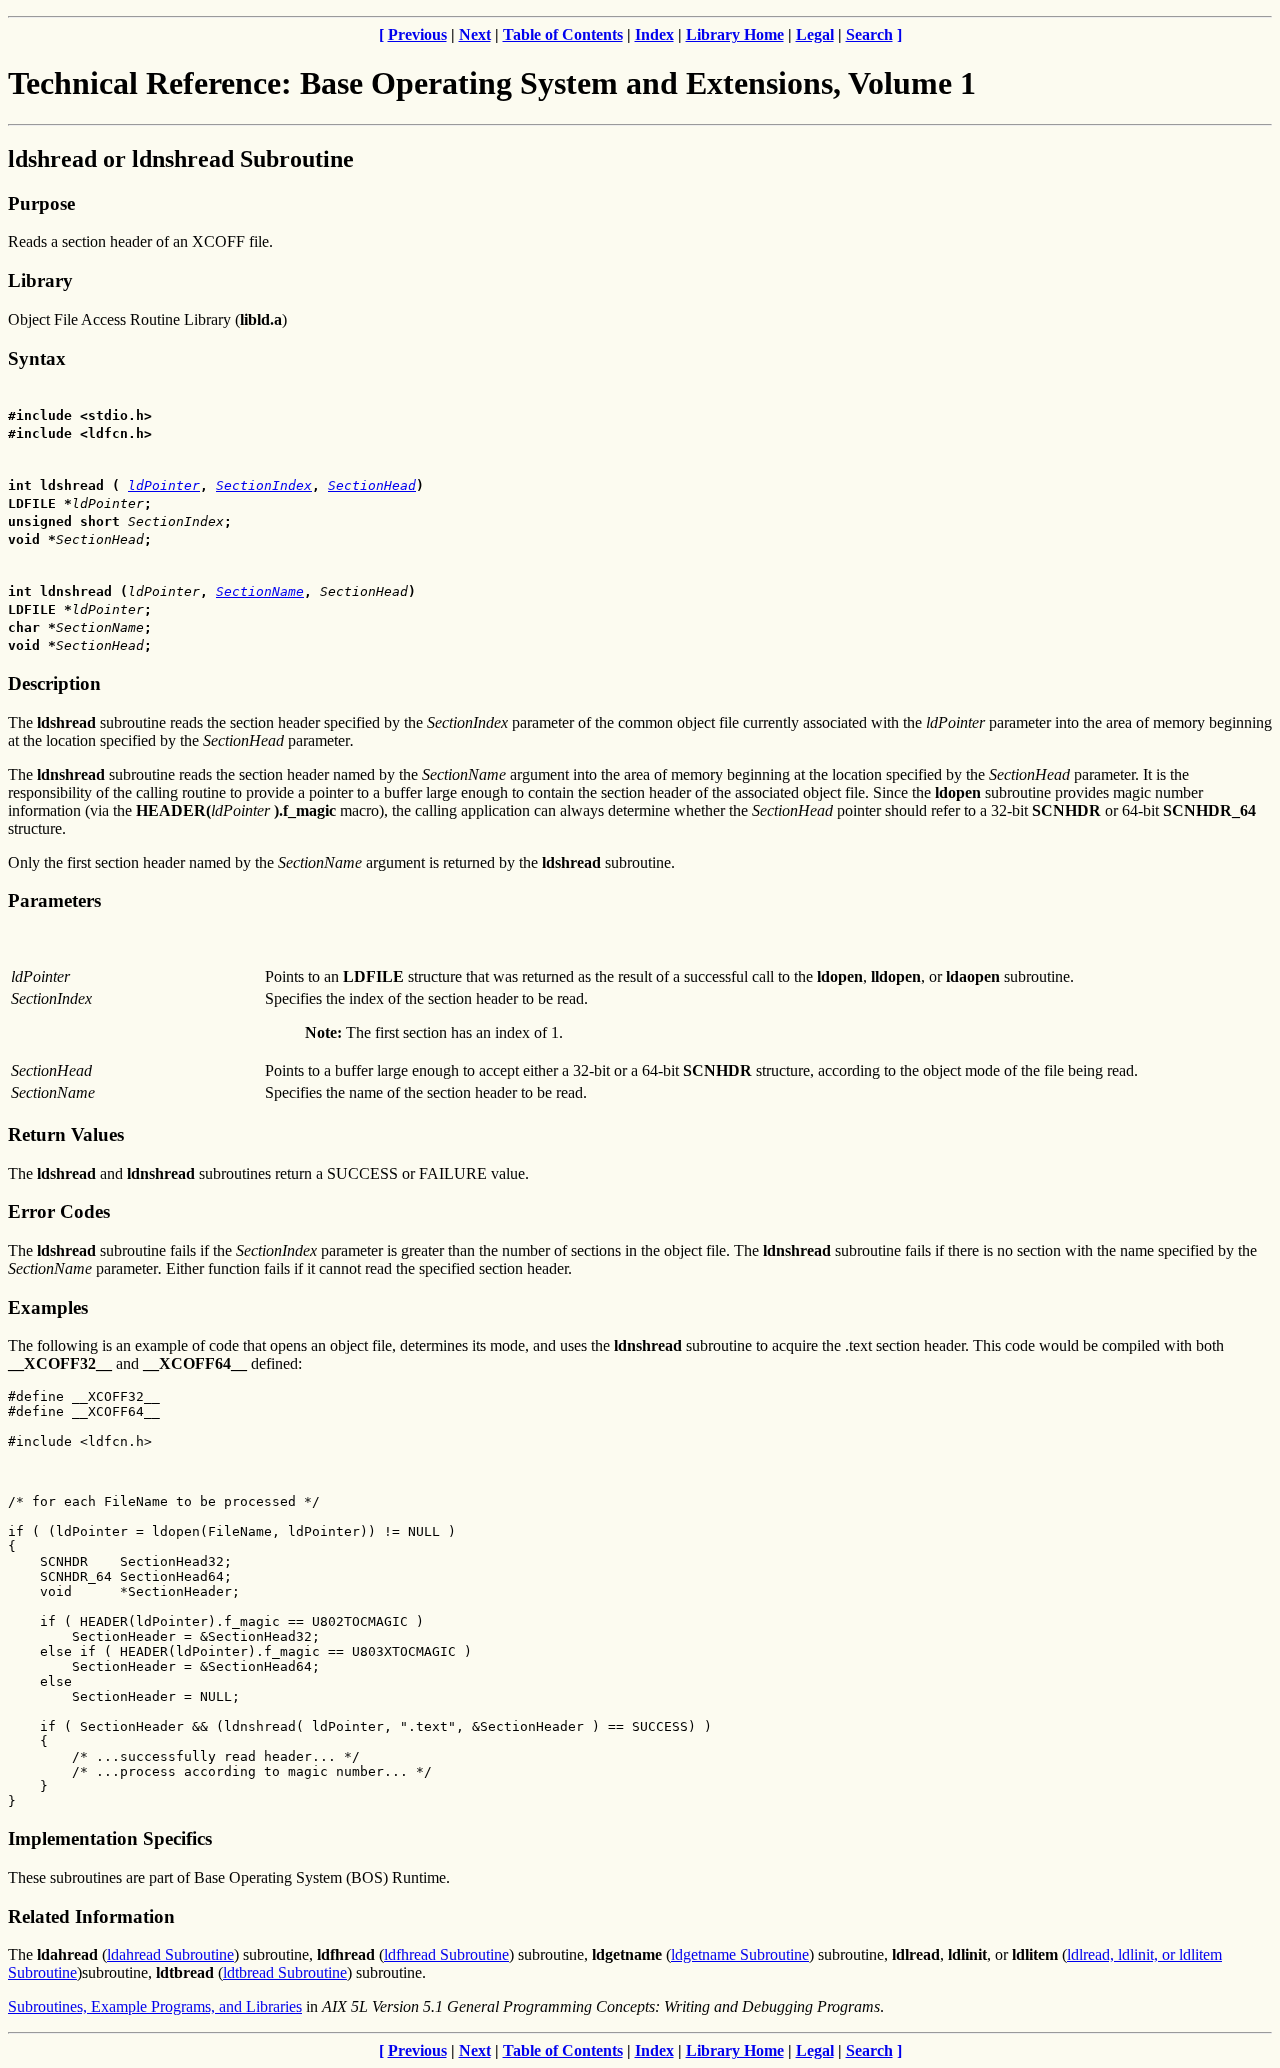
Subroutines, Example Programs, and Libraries (155, 2006)
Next (475, 34)
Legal (815, 34)
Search (869, 34)
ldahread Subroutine (170, 1954)
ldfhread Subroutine (446, 1954)
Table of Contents (563, 34)
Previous (417, 34)
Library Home (735, 34)
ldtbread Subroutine (285, 1972)
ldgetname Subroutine (740, 1954)
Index (654, 34)
